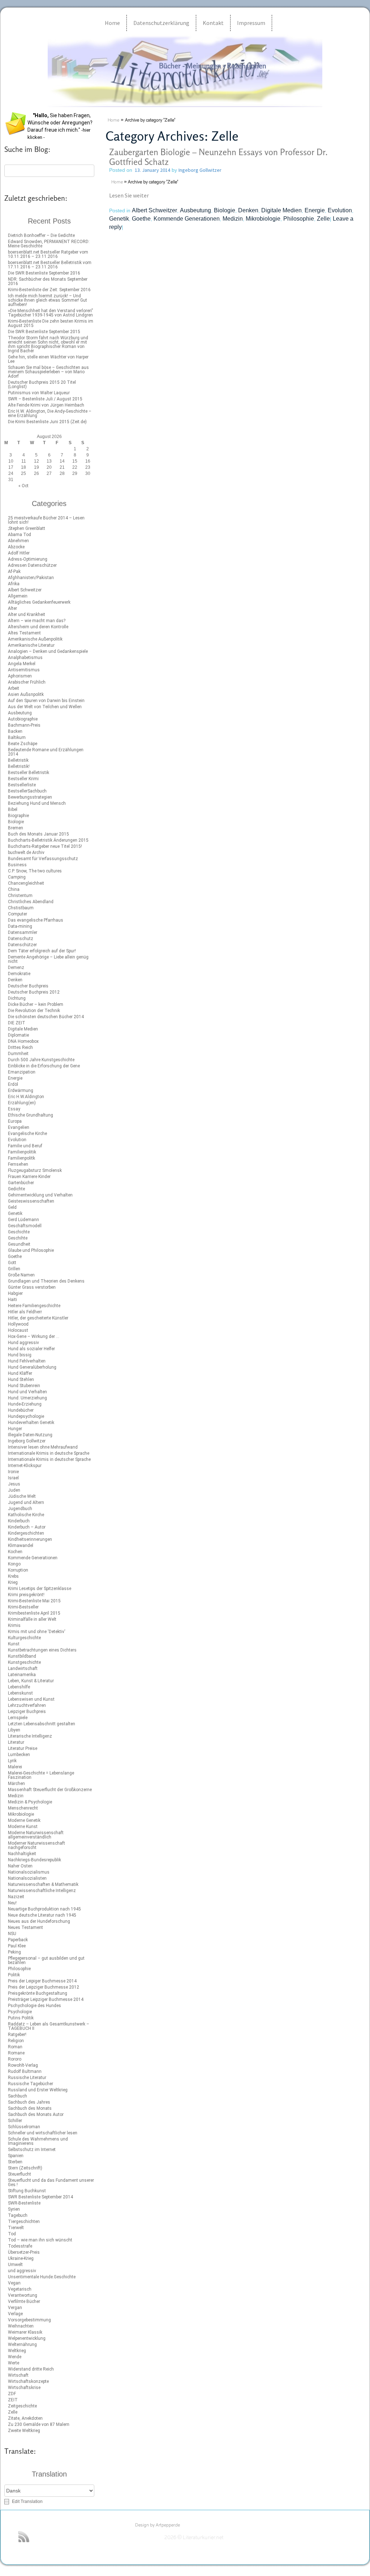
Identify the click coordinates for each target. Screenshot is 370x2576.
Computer (18, 914)
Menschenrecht (23, 1808)
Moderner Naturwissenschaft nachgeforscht (36, 1845)
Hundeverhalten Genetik (31, 1423)
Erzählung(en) (22, 1103)
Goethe (15, 1257)
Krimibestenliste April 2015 (34, 1613)
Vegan (14, 2283)
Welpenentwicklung (27, 2338)
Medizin (16, 1796)
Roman (15, 2047)
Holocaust (18, 1330)
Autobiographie (23, 719)
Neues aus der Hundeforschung (39, 1921)
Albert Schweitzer (25, 590)
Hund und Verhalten (27, 1392)
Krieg (13, 1582)
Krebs (13, 1576)
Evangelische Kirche (27, 1134)
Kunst (14, 1644)
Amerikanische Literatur (31, 645)
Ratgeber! (17, 2035)
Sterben (15, 2162)
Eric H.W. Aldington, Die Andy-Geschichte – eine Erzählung (50, 413)
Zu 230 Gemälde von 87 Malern (39, 2424)
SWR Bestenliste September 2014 (40, 2197)
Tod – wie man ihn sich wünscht (40, 2240)
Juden (14, 1490)
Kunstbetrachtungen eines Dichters (42, 1650)
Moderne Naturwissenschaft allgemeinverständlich (36, 1835)
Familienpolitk (21, 1158)
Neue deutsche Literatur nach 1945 (42, 1915)
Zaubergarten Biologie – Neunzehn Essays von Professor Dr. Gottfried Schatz (218, 157)
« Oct (23, 486)
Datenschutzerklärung (161, 23)
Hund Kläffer (20, 1373)
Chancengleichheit (26, 883)
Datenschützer (22, 945)
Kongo (14, 1564)
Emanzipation (22, 1072)
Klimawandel (21, 1546)
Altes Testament (24, 633)
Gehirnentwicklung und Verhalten (40, 1195)
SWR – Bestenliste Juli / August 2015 (45, 399)
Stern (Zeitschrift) (25, 2168)
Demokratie (19, 974)
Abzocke (16, 547)
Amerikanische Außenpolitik (35, 639)
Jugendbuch (20, 1509)
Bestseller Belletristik (29, 773)
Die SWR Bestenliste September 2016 (44, 273)
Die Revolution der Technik (34, 1011)
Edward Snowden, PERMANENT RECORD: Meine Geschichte (49, 244)
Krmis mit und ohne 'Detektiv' (37, 1632)
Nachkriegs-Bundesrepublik (35, 1860)
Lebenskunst (20, 1693)
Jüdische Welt (22, 1496)
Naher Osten (20, 1866)
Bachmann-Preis (24, 725)
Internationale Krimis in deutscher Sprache (49, 1459)
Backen (15, 731)
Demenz (16, 968)
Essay (14, 1109)
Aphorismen (20, 676)
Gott (12, 1263)
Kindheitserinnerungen (30, 1539)
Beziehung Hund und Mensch (37, 803)
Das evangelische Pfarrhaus (36, 920)
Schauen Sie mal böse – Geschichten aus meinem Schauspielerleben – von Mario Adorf (48, 372)
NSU (12, 1934)
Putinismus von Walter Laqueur (39, 393)
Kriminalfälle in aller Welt (32, 1619)
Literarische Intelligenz (30, 1736)
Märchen (16, 1784)
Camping (17, 877)
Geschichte (19, 1232)
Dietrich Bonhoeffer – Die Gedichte (41, 235)
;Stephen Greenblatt (27, 528)
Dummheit (18, 1054)
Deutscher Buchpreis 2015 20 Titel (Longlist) (42, 384)
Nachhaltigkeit (22, 1854)
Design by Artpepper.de (158, 2525)
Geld (12, 1207)
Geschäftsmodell (25, 1226)
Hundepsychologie (26, 1416)
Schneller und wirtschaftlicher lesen (43, 2133)
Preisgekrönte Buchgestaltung (38, 1993)
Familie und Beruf (25, 1146)
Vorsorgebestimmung (29, 2320)
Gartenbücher (21, 1183)
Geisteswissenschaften (31, 1201)
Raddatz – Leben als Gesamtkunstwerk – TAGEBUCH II (49, 2026)
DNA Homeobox (23, 1041)
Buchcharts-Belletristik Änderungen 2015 (48, 840)
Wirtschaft (18, 2375)
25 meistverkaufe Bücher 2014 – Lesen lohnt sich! (46, 520)
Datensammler (23, 932)
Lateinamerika (22, 1675)
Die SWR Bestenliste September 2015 (44, 332)
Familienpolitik (22, 1152)
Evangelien (19, 1127)
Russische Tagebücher (31, 2084)
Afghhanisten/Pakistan (31, 578)
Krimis (14, 1625)
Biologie (16, 822)
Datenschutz (21, 939)
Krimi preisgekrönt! (26, 1595)
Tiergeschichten (24, 2222)
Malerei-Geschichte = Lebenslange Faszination (41, 1775)
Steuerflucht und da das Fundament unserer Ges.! (51, 2182)
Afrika (14, 584)
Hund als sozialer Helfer (31, 1349)
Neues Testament (25, 1927)
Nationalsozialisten (27, 1878)
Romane (16, 2053)
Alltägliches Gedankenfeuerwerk (39, 602)
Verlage (15, 2314)
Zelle (13, 2412)
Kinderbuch (19, 1521)
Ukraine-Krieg (21, 2258)
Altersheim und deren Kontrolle (38, 627)
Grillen (14, 1269)
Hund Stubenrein (24, 1386)
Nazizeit (16, 1897)
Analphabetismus (25, 658)
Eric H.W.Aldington (26, 1097)
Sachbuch (18, 2096)
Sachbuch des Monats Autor (36, 2114)
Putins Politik (21, 2018)
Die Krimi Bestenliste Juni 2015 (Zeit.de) (47, 422)
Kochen (15, 1552)
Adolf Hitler (19, 553)
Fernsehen (18, 1164)
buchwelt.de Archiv (26, 853)
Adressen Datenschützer (32, 565)
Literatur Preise (23, 1748)
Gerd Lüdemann (23, 1220)
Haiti (12, 1300)
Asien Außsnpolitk (26, 694)
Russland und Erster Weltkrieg (38, 2090)
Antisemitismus (24, 670)
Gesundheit (19, 1244)
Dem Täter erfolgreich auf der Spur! (42, 951)
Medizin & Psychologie (30, 1802)
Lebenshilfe (19, 1687)
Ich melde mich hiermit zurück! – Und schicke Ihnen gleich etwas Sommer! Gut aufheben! (48, 300)
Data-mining (20, 926)
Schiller (15, 2121)
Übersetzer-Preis (24, 2252)
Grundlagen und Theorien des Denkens (46, 1281)
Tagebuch (18, 2215)
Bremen (16, 828)
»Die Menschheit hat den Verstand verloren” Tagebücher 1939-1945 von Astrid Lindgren (50, 313)
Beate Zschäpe (23, 744)
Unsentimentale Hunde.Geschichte (42, 2277)
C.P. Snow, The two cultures (35, 871)
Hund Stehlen (21, 1380)
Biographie (18, 816)
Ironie (13, 1472)
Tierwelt (16, 2228)
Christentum (20, 896)
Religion (16, 2041)
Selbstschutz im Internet (32, 2150)
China (14, 889)
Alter (12, 608)
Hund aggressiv (23, 1343)
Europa (15, 1121)
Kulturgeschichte (24, 1638)
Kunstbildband (22, 1656)
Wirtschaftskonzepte (28, 2381)
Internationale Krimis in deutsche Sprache (49, 1453)
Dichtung (17, 998)
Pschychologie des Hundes (35, 2006)
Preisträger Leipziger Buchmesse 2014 (46, 1999)
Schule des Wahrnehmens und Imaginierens (38, 2141)
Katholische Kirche (26, 1515)
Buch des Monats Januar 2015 (38, 834)
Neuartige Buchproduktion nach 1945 (44, 1909)
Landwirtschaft (23, 1669)
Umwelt (15, 2265)
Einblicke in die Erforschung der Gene (44, 1066)
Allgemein (18, 596)
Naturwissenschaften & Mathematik (43, 1884)
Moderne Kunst (23, 1827)
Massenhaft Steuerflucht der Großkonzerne (50, 1790)
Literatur (16, 1742)
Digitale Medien (23, 1029)
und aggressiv (22, 2271)
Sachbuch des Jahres (29, 2102)
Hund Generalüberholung (32, 1367)
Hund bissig (20, 1355)
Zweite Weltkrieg (24, 2431)
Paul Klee (17, 1946)
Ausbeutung (20, 713)
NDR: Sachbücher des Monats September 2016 (48, 281)
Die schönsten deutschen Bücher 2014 (46, 1017)
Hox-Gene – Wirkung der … (34, 1336)
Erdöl (13, 1084)
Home (112, 23)
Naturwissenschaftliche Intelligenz (42, 1891)
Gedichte (16, 1189)
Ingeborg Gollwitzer (27, 1441)
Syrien (14, 2209)
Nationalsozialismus (29, 1872)
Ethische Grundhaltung (31, 1115)
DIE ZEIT (17, 1023)
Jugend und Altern (26, 1502)
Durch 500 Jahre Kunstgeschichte (41, 1060)
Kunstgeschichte (24, 1662)
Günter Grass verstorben (32, 1287)
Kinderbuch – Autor (27, 1527)
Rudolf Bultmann (25, 2071)
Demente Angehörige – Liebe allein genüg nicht (48, 959)
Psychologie (20, 2012)
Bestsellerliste (22, 785)
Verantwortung (23, 2295)
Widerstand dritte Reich (31, 2369)
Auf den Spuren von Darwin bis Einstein (46, 701)
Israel (13, 1478)
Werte (14, 2363)
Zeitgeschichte (22, 2406)
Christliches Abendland (31, 902)
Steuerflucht (20, 2174)
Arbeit (14, 688)
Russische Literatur (27, 2078)
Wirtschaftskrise (24, 2388)
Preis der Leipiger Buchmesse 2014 (42, 1981)
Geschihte (18, 1238)
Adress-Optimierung (28, 559)
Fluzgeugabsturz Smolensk (35, 1170)
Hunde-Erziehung (25, 1404)
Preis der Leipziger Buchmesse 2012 (44, 1987)
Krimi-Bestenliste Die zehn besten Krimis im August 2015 (51, 323)
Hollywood (18, 1324)
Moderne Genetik (24, 1820)
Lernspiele (18, 1718)
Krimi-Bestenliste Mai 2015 (34, 1601)
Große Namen (21, 1275)
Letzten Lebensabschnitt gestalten (42, 1724)
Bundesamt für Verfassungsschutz (43, 859)
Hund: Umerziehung (27, 1398)
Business (17, 865)
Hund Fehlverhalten (27, 1361)
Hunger (15, 1429)
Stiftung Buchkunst (27, 2191)
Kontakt (213, 23)
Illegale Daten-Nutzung (30, 1435)
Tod (12, 2234)
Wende (15, 2357)
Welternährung (22, 2345)
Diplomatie (18, 1035)
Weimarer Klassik (25, 2332)
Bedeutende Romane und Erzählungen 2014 (46, 752)
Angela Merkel (22, 664)
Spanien (16, 2156)
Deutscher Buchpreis (28, 986)
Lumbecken (19, 1755)
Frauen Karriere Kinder (29, 1177)
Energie (15, 1078)
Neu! (12, 1903)
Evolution (17, 1140)
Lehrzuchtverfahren (27, 1705)
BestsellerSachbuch (27, 791)
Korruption (18, 1570)
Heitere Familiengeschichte (34, 1306)
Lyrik (12, 1761)
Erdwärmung (21, 1091)
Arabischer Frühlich (27, 682)
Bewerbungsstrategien (30, 797)
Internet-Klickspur (25, 1466)
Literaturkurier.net (173, 81)
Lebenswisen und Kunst (31, 1699)
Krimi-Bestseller (23, 1607)
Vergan (15, 2308)
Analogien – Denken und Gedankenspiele (48, 651)
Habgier (15, 1293)
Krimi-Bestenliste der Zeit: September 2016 (49, 290)
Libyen (14, 1730)
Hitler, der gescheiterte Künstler (38, 1318)
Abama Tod (20, 535)
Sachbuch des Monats (30, 2108)
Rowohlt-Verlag (23, 2065)
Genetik (15, 1213)
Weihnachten (21, 2326)
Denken (15, 980)
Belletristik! (19, 766)
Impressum (251, 23)
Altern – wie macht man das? (37, 621)
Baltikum (17, 737)
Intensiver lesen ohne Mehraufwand (43, 1447)
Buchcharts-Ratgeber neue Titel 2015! (45, 846)
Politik (14, 1975)
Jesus (14, 1484)
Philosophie (19, 1969)
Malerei (15, 1767)
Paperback (18, 1940)
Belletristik (18, 760)
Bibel (13, 809)
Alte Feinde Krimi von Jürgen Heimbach (46, 405)
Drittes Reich (20, 1047)
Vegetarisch (20, 2289)
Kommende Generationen (33, 1558)
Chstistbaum (21, 908)
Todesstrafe (20, 2246)
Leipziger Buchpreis (27, 1712)
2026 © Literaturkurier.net (194, 2538)
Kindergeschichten (26, 1533)
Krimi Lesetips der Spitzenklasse (40, 1589)
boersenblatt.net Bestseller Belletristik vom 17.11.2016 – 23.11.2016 (50, 265)
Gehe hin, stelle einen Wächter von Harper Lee (48, 359)
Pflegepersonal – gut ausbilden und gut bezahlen (46, 1960)
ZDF (12, 2394)
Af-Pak (14, 571)
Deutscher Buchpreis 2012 (34, 992)
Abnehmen (18, 541)
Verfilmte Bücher (24, 2301)
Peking (14, 1952)
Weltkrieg (17, 2351)
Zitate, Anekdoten (25, 2418)
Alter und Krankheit (27, 615)
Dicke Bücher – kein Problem (36, 1004)
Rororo (15, 2059)
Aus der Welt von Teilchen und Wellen (45, 707)
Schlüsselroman (24, 2127)
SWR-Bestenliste (24, 2203)
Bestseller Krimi (23, 779)
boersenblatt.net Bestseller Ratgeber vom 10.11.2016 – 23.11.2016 (48, 254)
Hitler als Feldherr (25, 1312)
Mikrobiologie (21, 1814)
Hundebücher (21, 1410)
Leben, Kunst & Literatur (31, 1681)
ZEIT (13, 2400)
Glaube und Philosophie (31, 1250)
